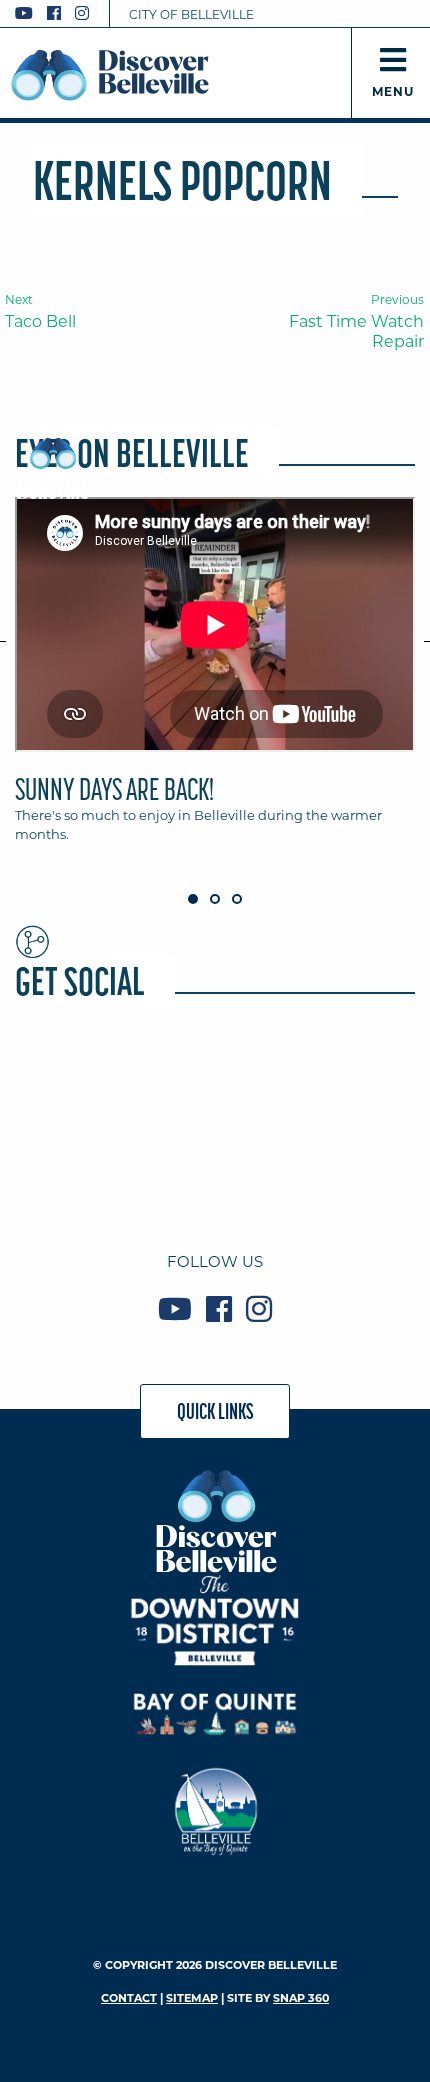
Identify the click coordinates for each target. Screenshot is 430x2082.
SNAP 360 (301, 1998)
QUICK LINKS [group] (215, 1411)
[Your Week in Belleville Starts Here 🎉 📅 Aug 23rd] (215, 1082)
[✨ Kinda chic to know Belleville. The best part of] (215, 1163)
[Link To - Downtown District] (215, 1619)
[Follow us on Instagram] (82, 13)
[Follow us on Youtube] (24, 13)
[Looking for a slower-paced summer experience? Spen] (78, 1082)
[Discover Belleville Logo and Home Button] (110, 75)
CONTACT (129, 1998)
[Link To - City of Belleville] (215, 1808)
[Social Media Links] (60, 13)
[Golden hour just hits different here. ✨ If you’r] (78, 1163)
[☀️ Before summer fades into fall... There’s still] (351, 1082)
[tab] (215, 679)
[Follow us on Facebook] (54, 13)
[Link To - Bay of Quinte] (215, 1714)
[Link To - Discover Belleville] (215, 1520)
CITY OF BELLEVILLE (191, 14)
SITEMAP (192, 1998)
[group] (215, 679)
